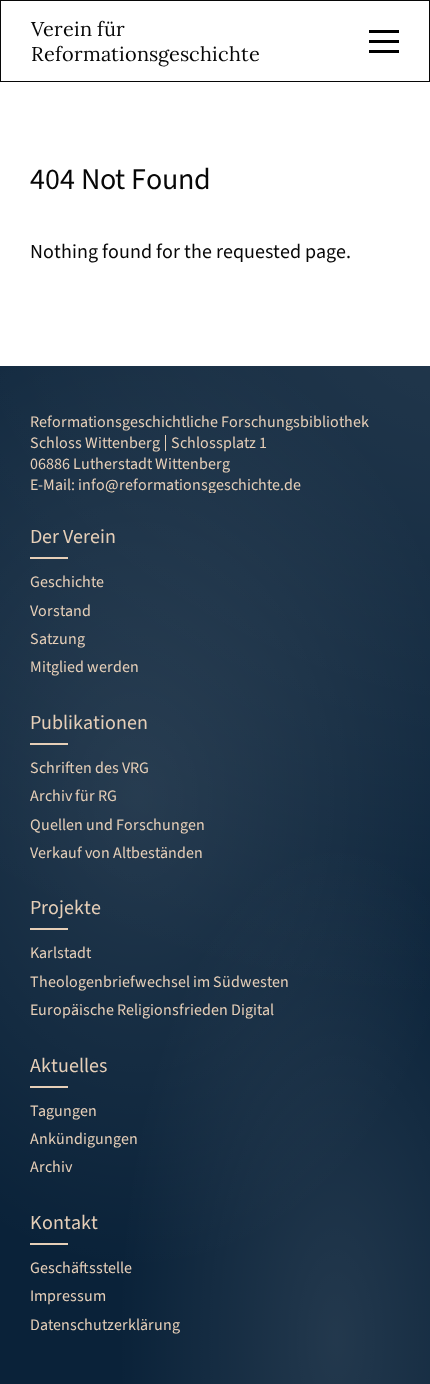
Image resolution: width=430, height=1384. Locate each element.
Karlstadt (60, 953)
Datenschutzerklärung (105, 1325)
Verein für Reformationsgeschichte (145, 41)
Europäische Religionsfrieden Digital (152, 1010)
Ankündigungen (84, 1139)
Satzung (57, 639)
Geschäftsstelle (81, 1268)
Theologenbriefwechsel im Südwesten (159, 982)
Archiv (51, 1167)
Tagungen (63, 1111)
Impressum (68, 1296)
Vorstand (60, 611)
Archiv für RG (73, 796)
